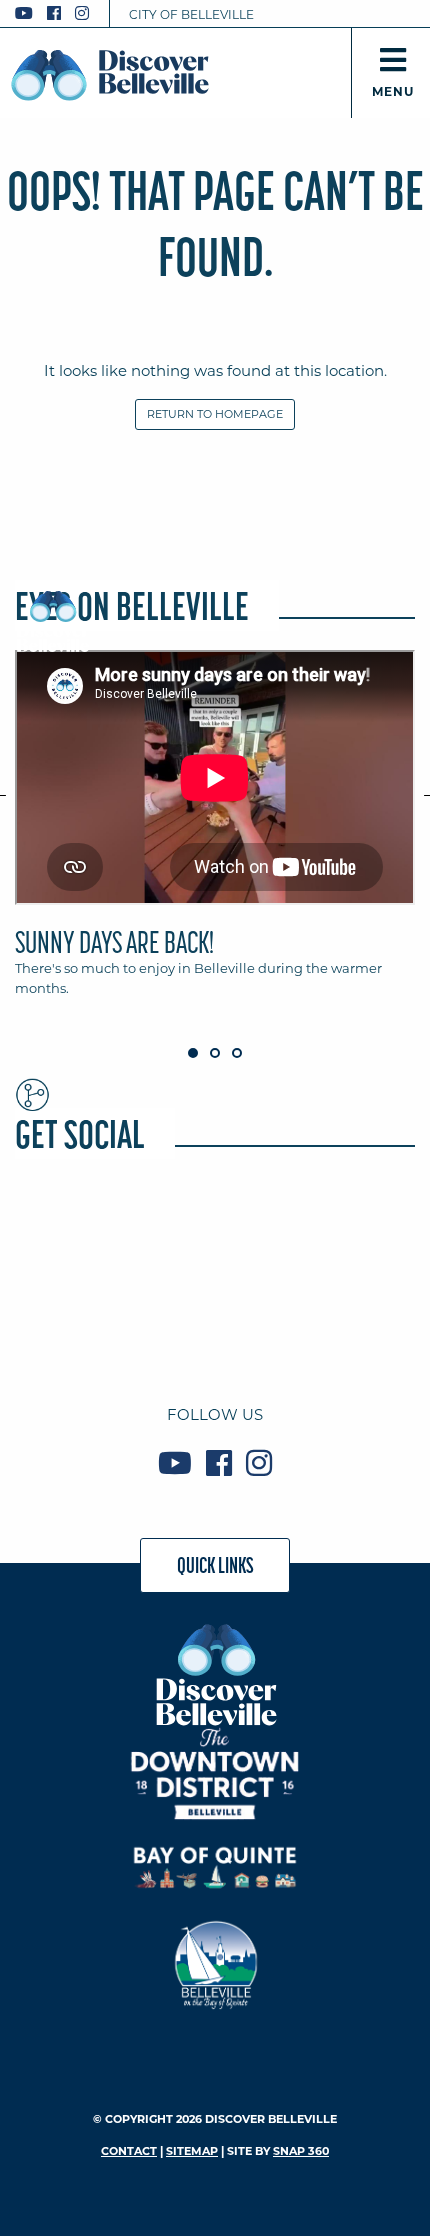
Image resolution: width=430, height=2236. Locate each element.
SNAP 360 (301, 2151)
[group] (215, 832)
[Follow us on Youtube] (24, 13)
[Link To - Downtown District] (215, 1773)
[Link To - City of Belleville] (215, 1962)
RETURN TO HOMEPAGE (215, 414)
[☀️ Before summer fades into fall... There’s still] (78, 1235)
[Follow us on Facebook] (54, 13)
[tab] (215, 832)
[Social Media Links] (60, 13)
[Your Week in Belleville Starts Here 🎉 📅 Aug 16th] (78, 1316)
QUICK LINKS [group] (215, 1565)
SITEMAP (192, 2151)
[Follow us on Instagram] (82, 13)
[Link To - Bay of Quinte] (215, 1867)
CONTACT (129, 2151)
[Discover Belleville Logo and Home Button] (110, 75)
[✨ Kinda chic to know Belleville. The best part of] (351, 1235)
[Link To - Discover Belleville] (215, 1673)
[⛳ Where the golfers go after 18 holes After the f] (215, 1316)
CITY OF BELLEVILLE (191, 14)
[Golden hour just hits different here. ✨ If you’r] (215, 1235)
